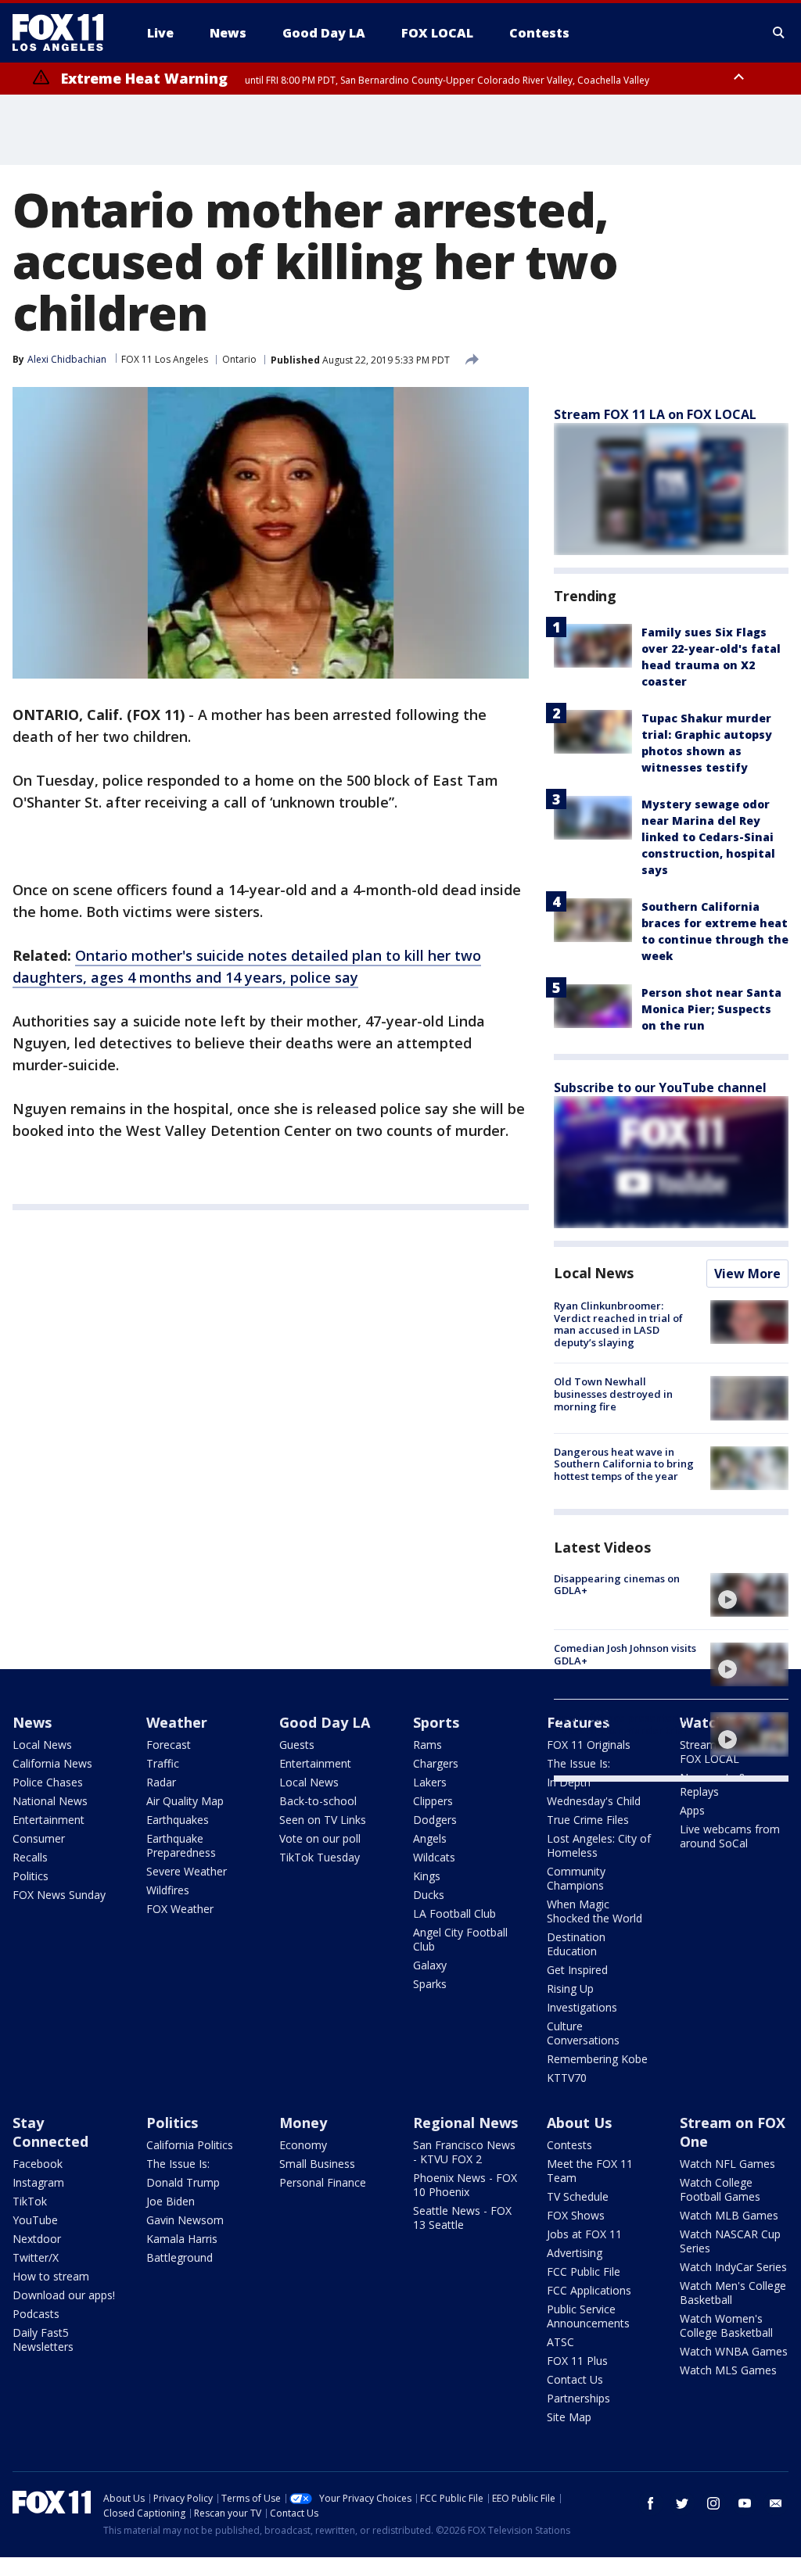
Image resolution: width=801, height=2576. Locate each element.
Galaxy (430, 1965)
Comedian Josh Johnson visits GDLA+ (625, 1654)
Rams (427, 1745)
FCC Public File (584, 2271)
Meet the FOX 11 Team (590, 2171)
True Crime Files (588, 1820)
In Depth (569, 1782)
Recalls (30, 1857)
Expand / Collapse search (779, 33)
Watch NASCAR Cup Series (730, 2241)
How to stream (51, 2276)
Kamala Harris (182, 2239)
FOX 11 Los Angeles (165, 359)
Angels (430, 1838)
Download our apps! (64, 2295)
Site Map (569, 2417)
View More (747, 1274)
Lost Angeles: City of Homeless (599, 1845)
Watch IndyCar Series (733, 2267)
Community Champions (576, 1878)
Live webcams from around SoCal (730, 1836)
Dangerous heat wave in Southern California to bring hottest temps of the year (624, 1464)
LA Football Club (454, 1913)
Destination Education (576, 1944)
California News (52, 1763)
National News (50, 1801)
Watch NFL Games (727, 2164)
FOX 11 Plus (577, 2361)
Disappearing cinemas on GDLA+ (617, 1585)
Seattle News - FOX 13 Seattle (462, 2218)
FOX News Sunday (59, 1895)
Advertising (575, 2253)
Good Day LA (325, 1722)
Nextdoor (37, 2239)
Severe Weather (187, 1871)
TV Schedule (578, 2196)
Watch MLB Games (729, 2215)
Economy (303, 2145)
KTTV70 (567, 2078)
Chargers (436, 1763)
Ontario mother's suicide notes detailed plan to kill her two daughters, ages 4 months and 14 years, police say (247, 966)
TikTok (30, 2201)
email (776, 2503)
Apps (692, 1810)
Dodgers (435, 1820)
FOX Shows (576, 2215)
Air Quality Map (185, 1801)
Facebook (38, 2164)
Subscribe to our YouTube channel (660, 1087)
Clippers (433, 1801)
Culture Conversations (583, 2033)
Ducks (429, 1895)
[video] (749, 1595)
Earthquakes (178, 1820)
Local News (594, 1273)
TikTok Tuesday (320, 1857)
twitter (682, 2503)
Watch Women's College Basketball (726, 2325)
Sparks (430, 1984)
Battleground (180, 2257)
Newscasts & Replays (713, 1784)
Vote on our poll (320, 1838)
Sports (436, 1722)
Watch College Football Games (720, 2189)
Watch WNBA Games (734, 2351)
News (32, 1722)
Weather (177, 1722)
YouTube (35, 2220)
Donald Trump (183, 2182)
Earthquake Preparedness (181, 1845)
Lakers (430, 1782)
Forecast (169, 1745)
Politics (31, 1876)
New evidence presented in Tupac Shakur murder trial (622, 1724)
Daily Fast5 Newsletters (43, 2340)
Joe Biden (171, 2201)
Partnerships (578, 2398)
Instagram (38, 2182)
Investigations (582, 2007)
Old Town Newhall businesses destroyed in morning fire (613, 1394)
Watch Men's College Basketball (733, 2293)
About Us (579, 2123)
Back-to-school (318, 1801)
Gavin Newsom (185, 2220)
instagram (713, 2503)
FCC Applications (589, 2290)
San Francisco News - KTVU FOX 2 (464, 2152)
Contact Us (575, 2379)
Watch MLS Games (728, 2370)
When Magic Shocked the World (594, 1911)
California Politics (190, 2145)
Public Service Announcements (588, 2316)
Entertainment (48, 1820)
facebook (651, 2503)
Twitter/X (36, 2257)
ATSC (560, 2342)
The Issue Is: (178, 2164)
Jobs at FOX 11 (584, 2234)
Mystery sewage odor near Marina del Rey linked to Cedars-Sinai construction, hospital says (708, 837)
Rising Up (570, 1988)
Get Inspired (577, 1970)
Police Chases (48, 1782)
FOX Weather (180, 1909)
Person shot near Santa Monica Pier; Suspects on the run (711, 1009)
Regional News (465, 2123)
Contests (569, 2145)
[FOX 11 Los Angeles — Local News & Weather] (64, 33)
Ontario (239, 359)
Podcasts (36, 2314)
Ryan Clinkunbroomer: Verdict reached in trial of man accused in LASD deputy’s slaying (618, 1324)
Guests (297, 1745)
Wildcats (434, 1857)
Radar (161, 1782)
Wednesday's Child (594, 1801)
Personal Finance (323, 2182)
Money (303, 2123)
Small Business (317, 2164)
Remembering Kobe (597, 2059)
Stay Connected (50, 2132)
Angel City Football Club (460, 1939)
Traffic (163, 1763)
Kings (427, 1876)
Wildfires (168, 1890)
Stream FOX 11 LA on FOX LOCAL (655, 414)
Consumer (39, 1838)
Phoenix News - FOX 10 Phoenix (465, 2185)
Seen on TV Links (323, 1820)
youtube (745, 2503)
